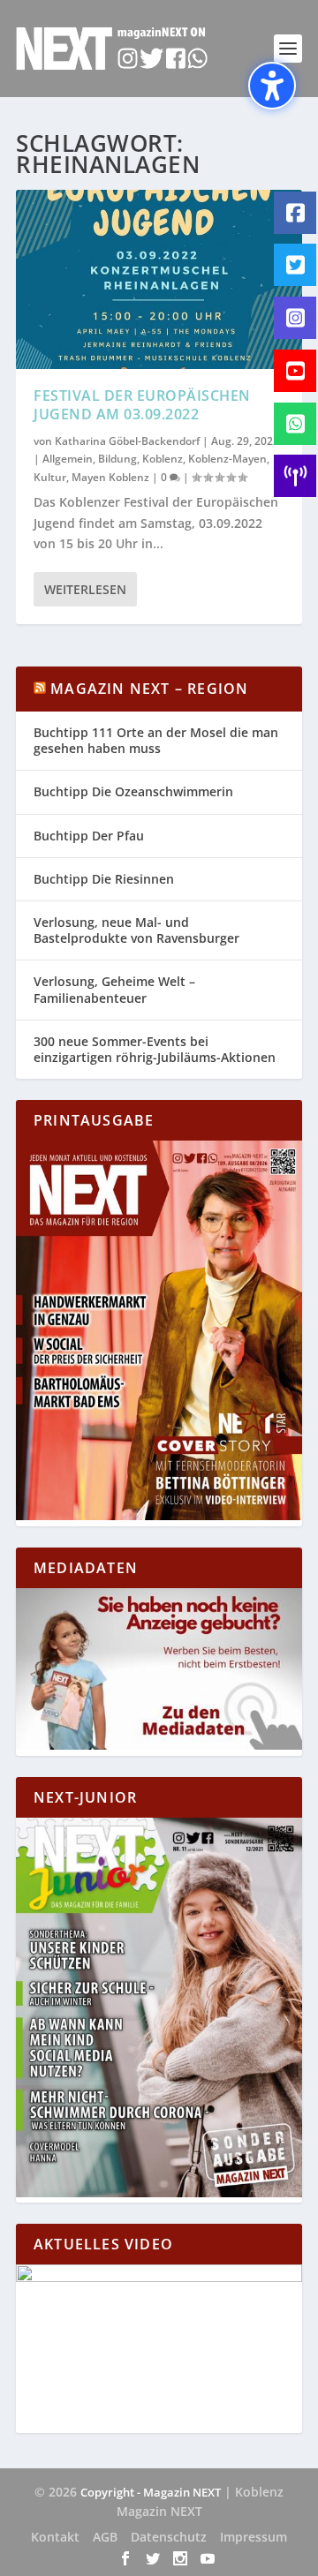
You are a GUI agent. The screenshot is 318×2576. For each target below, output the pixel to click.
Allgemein (68, 459)
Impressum (254, 2537)
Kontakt (55, 2537)
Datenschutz (169, 2537)
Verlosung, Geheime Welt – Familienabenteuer (114, 989)
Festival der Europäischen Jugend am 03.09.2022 (142, 405)
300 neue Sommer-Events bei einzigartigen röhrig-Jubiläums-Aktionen (155, 1049)
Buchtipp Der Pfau (89, 836)
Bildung (117, 459)
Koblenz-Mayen (227, 459)
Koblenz (163, 459)
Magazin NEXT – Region (149, 689)
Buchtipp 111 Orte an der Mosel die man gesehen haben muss (156, 740)
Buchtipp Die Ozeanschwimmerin (133, 791)
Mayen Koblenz (110, 477)
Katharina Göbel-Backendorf (127, 441)
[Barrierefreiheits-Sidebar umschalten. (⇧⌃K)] (272, 86)
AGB (105, 2537)
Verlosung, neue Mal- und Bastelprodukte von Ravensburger (136, 930)
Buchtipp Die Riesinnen (104, 879)
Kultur (50, 477)
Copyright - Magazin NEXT (151, 2492)
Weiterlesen (85, 589)
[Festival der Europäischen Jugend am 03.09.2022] (159, 279)
